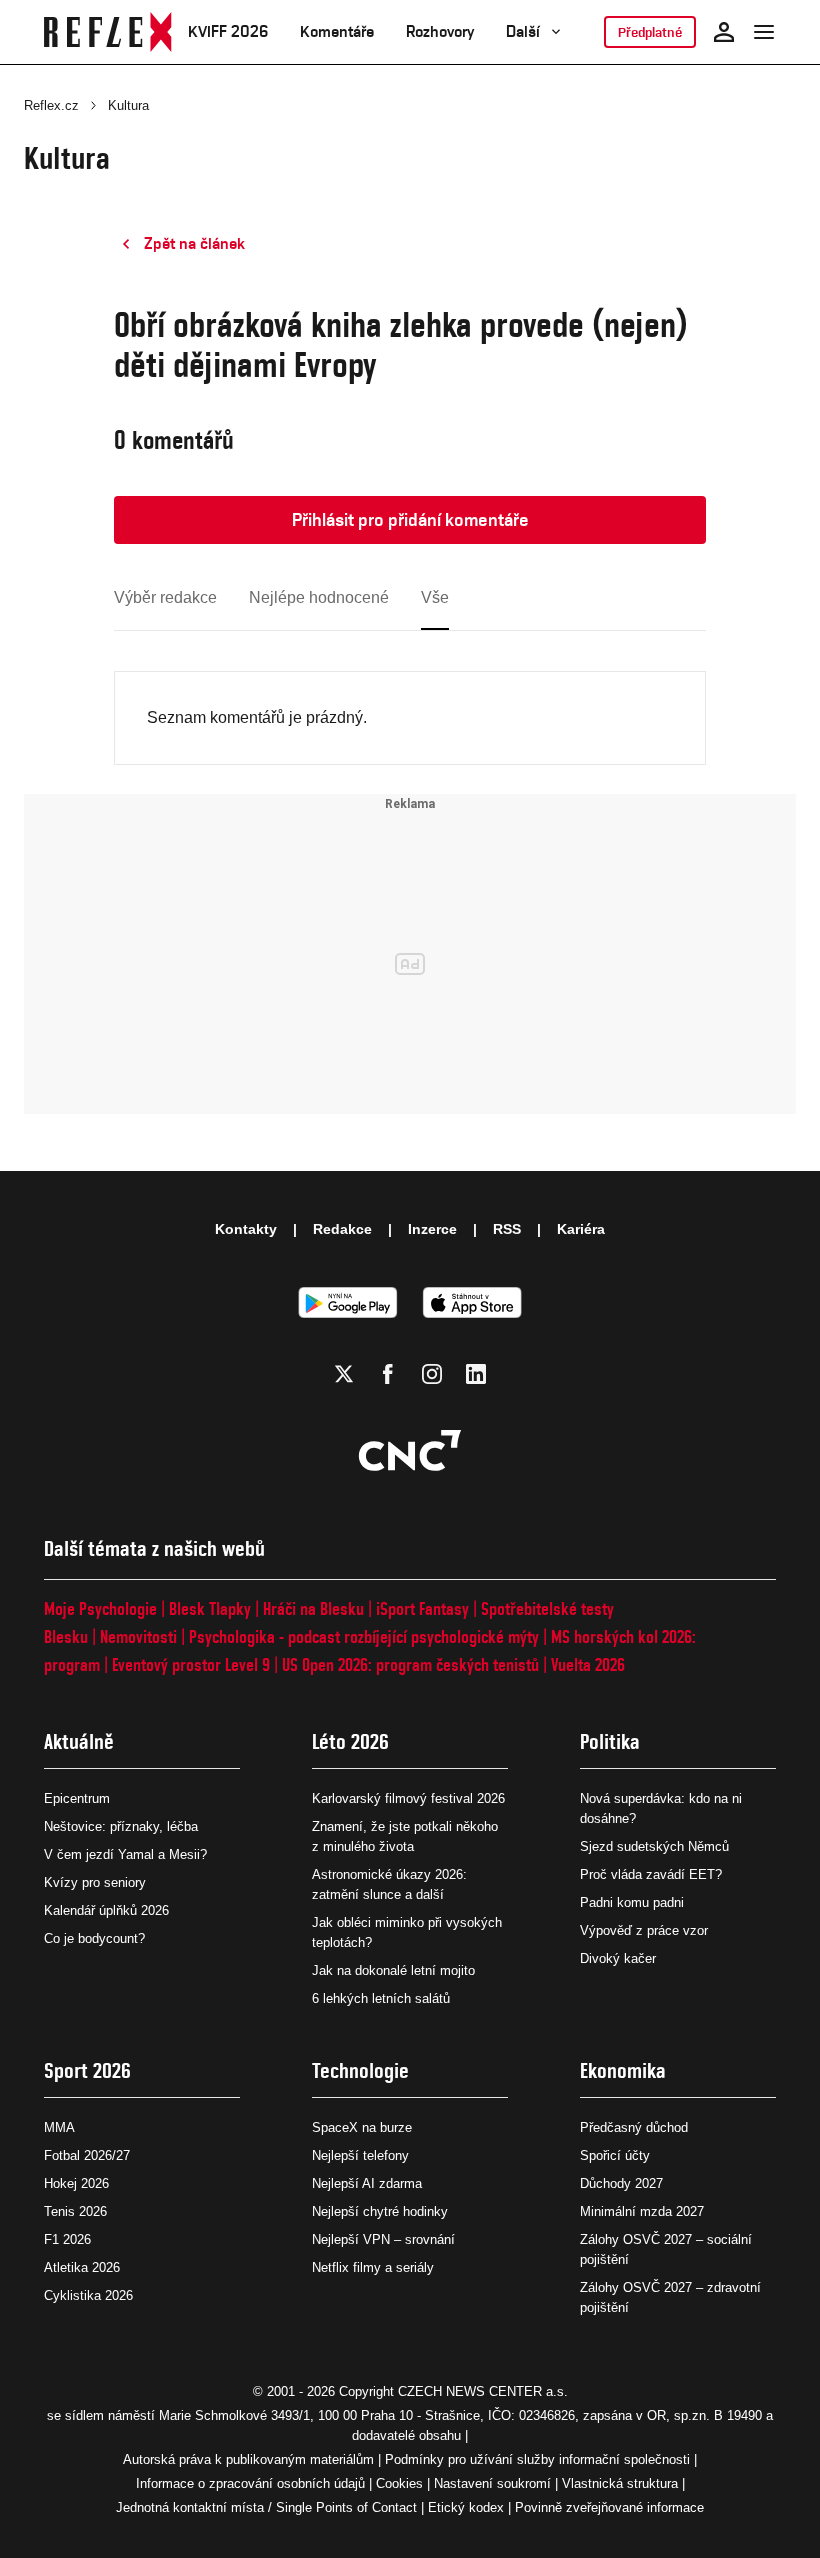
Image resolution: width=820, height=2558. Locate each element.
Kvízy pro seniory (95, 1882)
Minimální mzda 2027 (642, 2211)
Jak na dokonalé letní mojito (393, 1970)
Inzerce (432, 1229)
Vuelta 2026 (588, 1664)
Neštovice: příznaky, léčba (121, 1826)
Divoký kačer (618, 1958)
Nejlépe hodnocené (319, 597)
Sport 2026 (87, 2070)
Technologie (360, 2070)
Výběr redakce (165, 597)
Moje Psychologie (100, 1608)
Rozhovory (440, 31)
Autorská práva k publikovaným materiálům (248, 2459)
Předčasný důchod (634, 2127)
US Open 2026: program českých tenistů (410, 1664)
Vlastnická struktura (620, 2483)
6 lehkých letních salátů (381, 1998)
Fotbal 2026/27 (87, 2155)
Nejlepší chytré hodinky (380, 2211)
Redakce (342, 1229)
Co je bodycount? (94, 1938)
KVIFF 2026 (228, 31)
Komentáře (337, 31)
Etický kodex (466, 2507)
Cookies (399, 2483)
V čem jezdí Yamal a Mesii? (125, 1854)
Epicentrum (77, 1798)
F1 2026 (67, 2239)
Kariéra (581, 1229)
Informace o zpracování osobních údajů (250, 2483)
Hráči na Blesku (313, 1608)
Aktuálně (79, 1741)
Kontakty (246, 1229)
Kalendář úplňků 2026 (106, 1910)
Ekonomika (623, 2070)
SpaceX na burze (362, 2127)
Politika (610, 1741)
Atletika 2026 (82, 2267)
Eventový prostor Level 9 (191, 1664)
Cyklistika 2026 (88, 2295)
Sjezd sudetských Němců (654, 1846)
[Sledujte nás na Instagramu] (432, 1374)
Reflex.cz (51, 105)
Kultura (128, 105)
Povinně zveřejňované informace (609, 2507)
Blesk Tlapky (210, 1608)
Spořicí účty (615, 2155)
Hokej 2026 (76, 2183)
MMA (59, 2127)
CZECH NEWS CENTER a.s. (483, 2391)
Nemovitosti (138, 1636)
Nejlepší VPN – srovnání (383, 2239)
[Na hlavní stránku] (108, 32)
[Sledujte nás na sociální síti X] (344, 1374)
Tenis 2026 (75, 2211)
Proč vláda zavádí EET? (651, 1874)
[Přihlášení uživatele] (724, 32)
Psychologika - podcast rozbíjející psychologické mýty (364, 1636)
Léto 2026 (350, 1741)
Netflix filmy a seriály (373, 2267)
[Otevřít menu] (764, 32)
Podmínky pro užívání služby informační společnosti (537, 2459)
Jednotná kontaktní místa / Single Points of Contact (266, 2507)
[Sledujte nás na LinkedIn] (476, 1374)
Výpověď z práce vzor (644, 1930)
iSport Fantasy (422, 1608)
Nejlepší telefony (360, 2155)
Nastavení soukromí (492, 2483)
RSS (507, 1229)
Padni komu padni (632, 1902)
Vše (435, 597)
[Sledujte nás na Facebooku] (388, 1374)
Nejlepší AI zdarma (367, 2183)
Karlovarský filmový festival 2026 (408, 1798)
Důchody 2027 (621, 2183)
